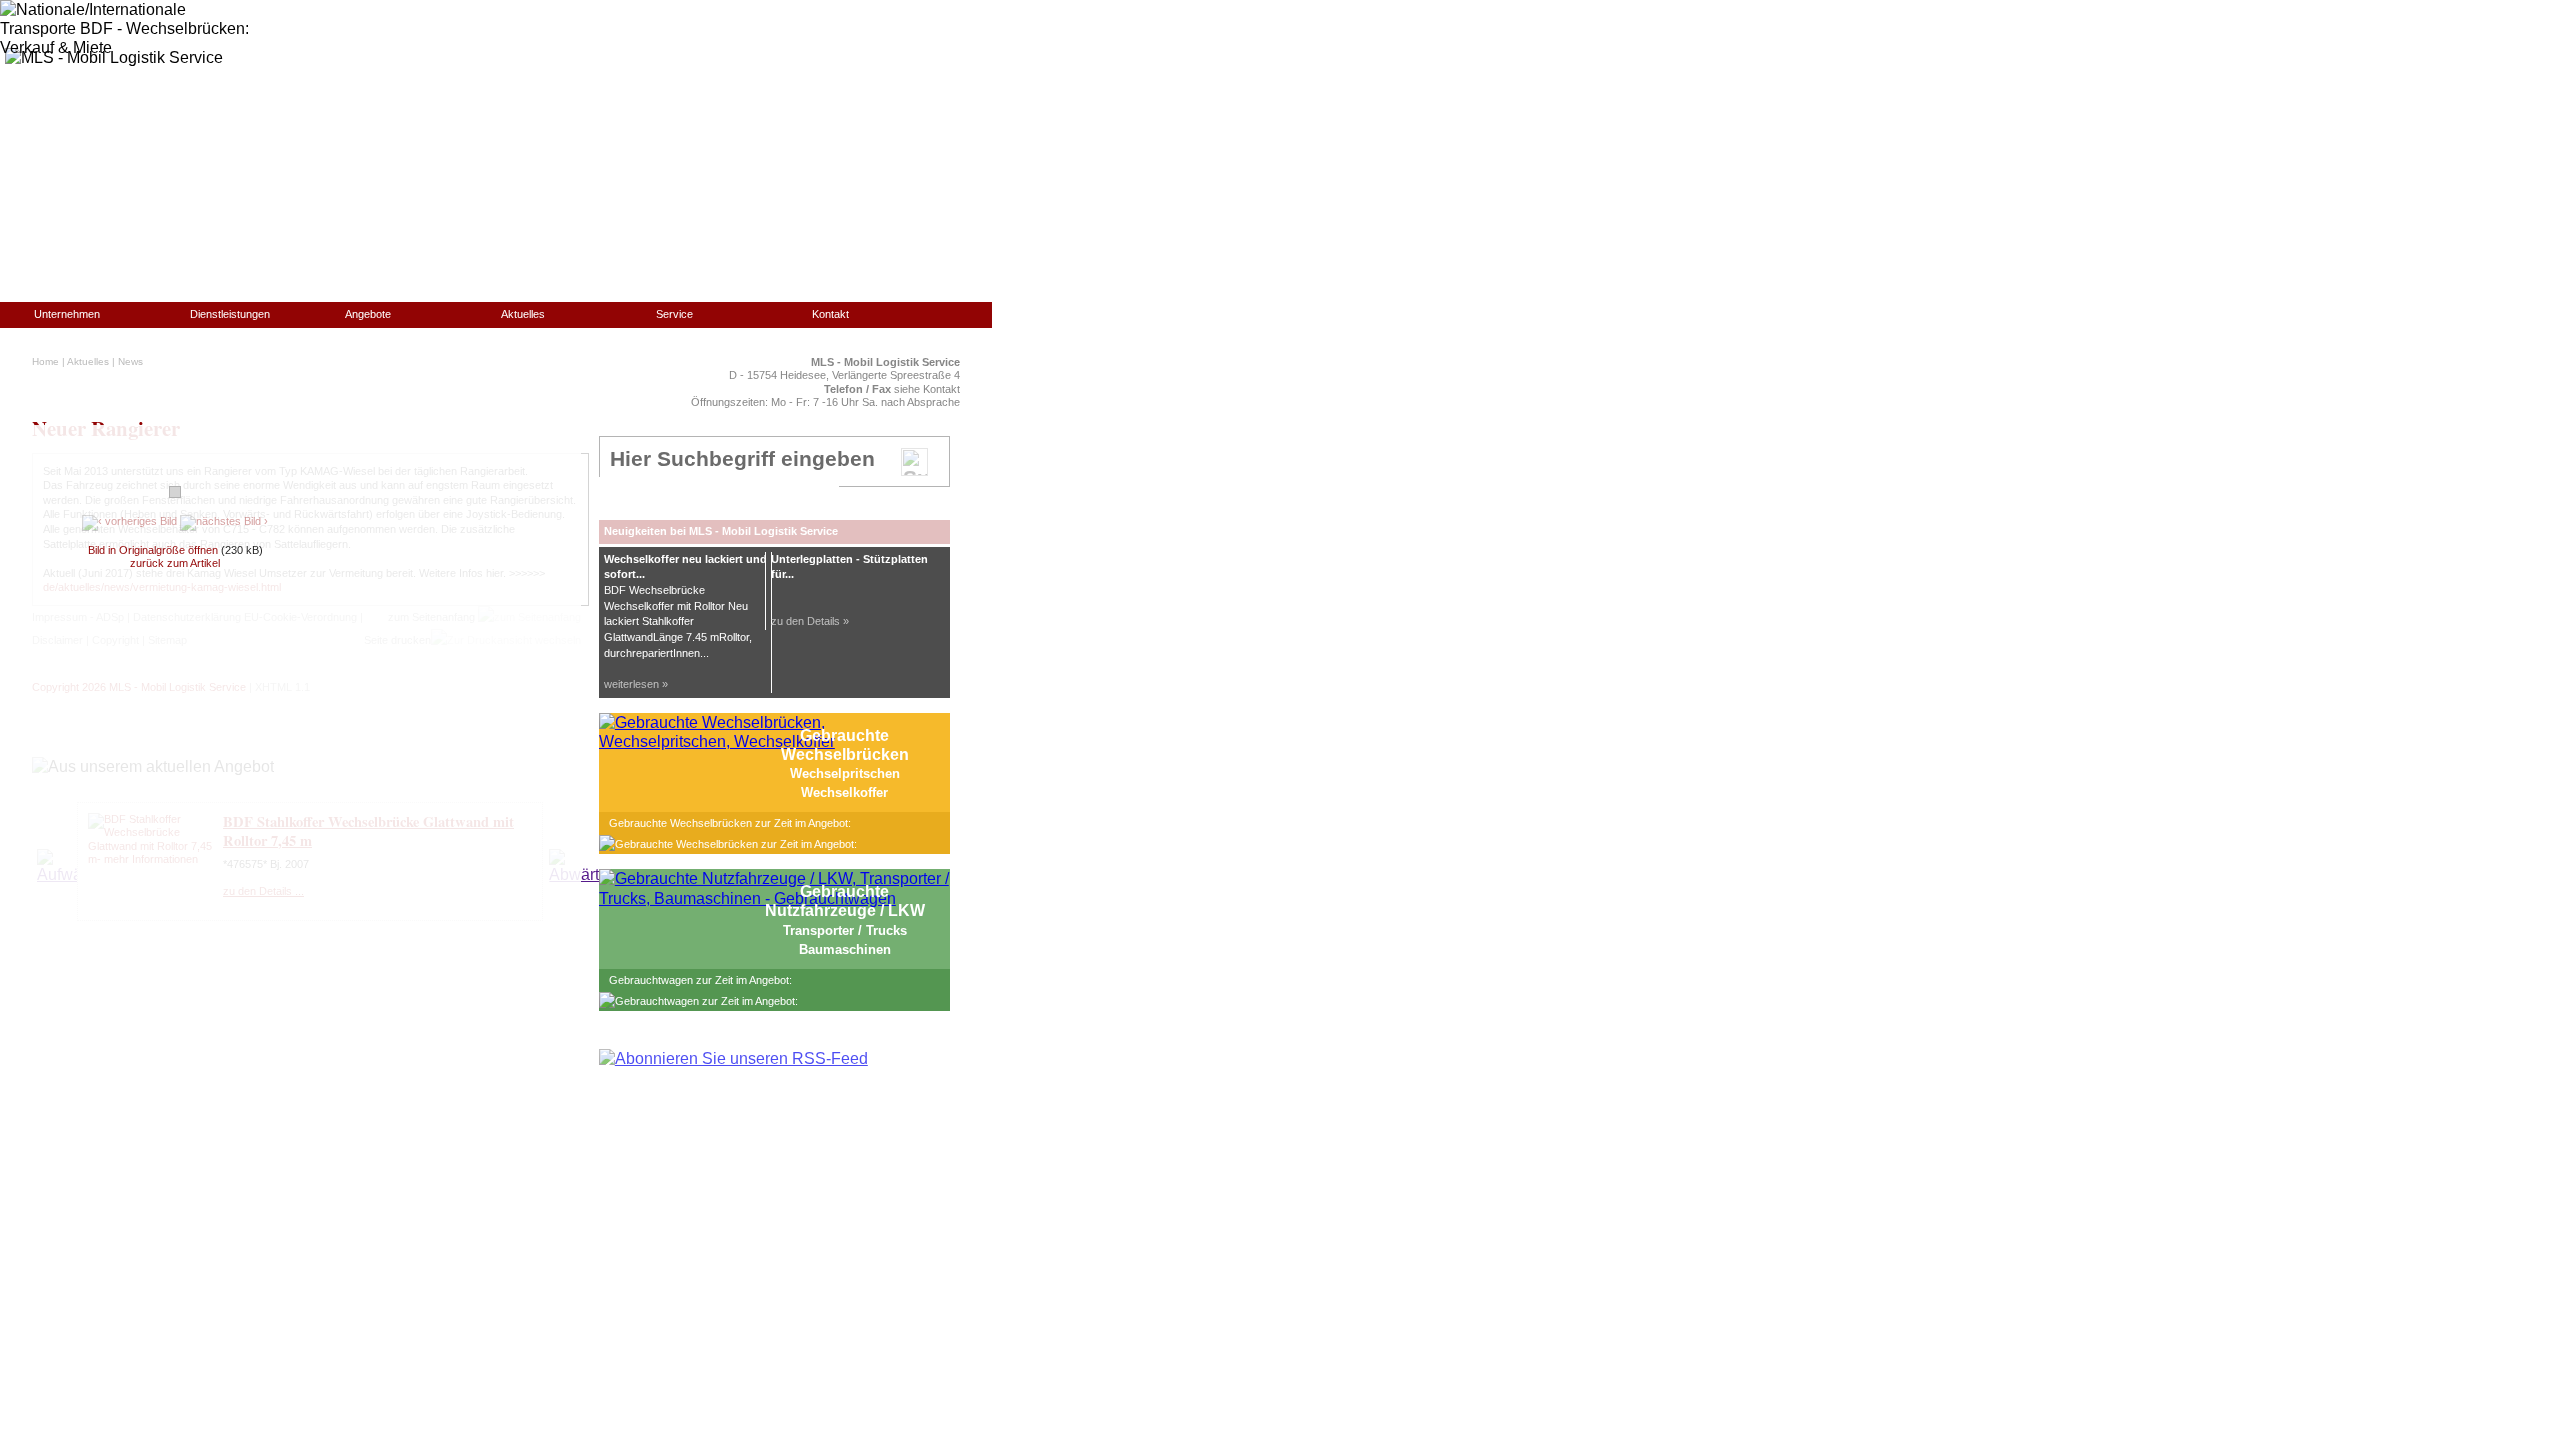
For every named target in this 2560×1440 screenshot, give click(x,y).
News (130, 361)
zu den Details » (810, 621)
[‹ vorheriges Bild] (129, 521)
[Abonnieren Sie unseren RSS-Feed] (733, 1058)
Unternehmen (67, 314)
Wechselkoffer (844, 792)
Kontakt (830, 314)
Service (674, 314)
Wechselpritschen (845, 773)
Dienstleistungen (230, 314)
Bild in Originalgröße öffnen (153, 550)
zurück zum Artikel (175, 563)
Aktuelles (523, 314)
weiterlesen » (636, 684)
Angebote (368, 314)
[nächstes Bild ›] (224, 521)
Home (45, 361)
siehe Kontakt (927, 389)
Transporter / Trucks (845, 930)
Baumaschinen (845, 949)
